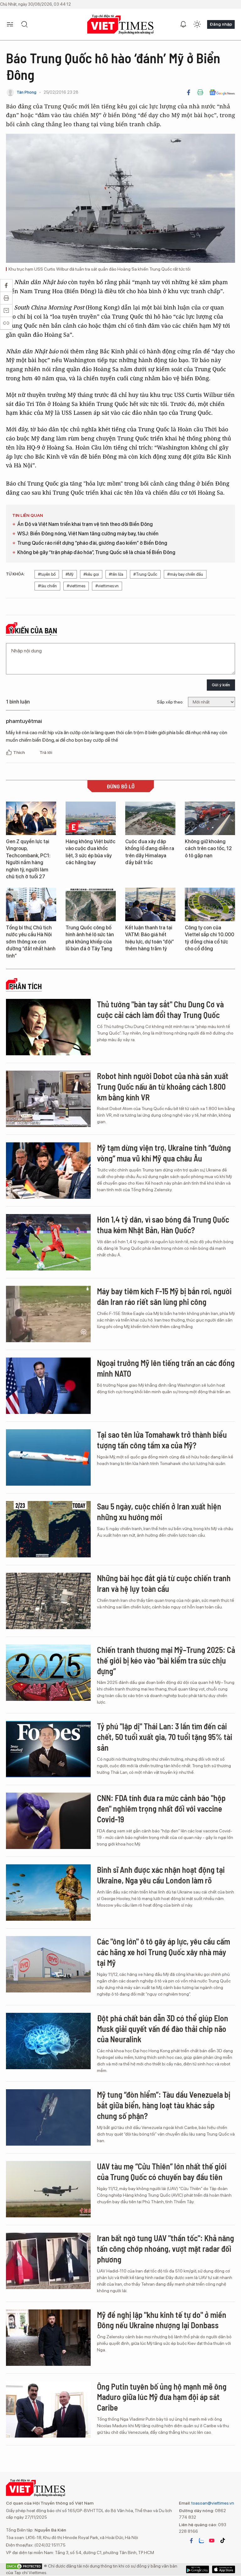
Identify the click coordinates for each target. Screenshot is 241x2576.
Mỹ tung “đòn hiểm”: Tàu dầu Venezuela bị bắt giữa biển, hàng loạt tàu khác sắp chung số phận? (164, 2105)
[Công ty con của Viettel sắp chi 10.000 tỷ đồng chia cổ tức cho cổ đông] (210, 904)
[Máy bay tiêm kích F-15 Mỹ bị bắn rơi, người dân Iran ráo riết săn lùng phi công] (48, 1314)
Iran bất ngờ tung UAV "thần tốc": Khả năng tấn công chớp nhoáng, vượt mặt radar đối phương (166, 2249)
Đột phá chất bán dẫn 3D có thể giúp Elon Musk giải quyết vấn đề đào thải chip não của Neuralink (163, 2029)
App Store (198, 2569)
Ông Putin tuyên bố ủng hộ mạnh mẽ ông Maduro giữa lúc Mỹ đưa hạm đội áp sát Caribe (162, 2397)
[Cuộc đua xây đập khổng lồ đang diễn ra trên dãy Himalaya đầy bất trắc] (150, 818)
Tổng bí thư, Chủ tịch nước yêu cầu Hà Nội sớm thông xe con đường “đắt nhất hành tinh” (31, 942)
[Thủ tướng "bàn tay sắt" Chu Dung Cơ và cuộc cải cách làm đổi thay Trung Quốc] (48, 1027)
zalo (201, 2541)
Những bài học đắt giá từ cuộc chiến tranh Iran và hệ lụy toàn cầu (164, 1583)
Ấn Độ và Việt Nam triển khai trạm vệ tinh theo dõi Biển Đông (85, 524)
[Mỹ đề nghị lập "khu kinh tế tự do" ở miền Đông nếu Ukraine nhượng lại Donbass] (48, 2338)
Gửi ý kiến (221, 685)
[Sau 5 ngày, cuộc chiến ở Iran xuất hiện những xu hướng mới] (48, 1529)
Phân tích (25, 986)
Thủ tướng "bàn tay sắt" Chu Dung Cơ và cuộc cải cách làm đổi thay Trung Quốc (160, 1009)
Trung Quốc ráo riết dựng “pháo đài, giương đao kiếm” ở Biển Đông (92, 543)
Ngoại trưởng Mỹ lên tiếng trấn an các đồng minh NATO (166, 1368)
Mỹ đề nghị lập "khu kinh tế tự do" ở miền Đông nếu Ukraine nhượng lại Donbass (162, 2320)
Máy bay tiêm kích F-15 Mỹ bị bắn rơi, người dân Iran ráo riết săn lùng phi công (164, 1296)
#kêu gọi (91, 574)
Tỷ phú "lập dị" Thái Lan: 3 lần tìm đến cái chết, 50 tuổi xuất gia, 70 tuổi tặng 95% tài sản (165, 1737)
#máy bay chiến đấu (185, 574)
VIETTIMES (120, 25)
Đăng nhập (221, 24)
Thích (19, 752)
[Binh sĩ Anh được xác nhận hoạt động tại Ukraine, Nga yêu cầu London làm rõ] (48, 1893)
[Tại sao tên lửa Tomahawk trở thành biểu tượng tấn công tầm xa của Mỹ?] (48, 1457)
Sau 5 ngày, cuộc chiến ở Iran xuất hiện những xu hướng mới (159, 1511)
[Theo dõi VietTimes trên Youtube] (212, 2541)
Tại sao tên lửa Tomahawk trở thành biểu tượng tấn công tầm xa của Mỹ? (162, 1440)
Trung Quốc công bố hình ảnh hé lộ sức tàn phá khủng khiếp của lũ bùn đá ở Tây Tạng (90, 938)
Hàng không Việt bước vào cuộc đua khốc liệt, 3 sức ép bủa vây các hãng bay (91, 852)
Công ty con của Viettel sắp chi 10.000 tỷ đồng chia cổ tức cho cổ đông (209, 938)
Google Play (224, 2569)
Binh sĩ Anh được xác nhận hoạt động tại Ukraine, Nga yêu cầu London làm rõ (161, 1875)
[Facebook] (189, 92)
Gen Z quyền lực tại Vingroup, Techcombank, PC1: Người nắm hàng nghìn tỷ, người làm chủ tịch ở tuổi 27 (28, 859)
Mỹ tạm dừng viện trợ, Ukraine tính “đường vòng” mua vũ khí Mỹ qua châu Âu (164, 1153)
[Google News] (222, 92)
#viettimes (76, 586)
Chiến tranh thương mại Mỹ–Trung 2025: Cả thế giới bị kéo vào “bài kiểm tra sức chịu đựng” (166, 1660)
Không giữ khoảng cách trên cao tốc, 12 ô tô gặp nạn (208, 849)
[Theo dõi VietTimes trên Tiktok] (222, 2541)
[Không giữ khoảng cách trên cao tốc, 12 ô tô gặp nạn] (210, 818)
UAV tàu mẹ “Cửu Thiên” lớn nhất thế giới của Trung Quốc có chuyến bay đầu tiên (162, 2171)
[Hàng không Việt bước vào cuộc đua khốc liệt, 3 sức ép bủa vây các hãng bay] (91, 818)
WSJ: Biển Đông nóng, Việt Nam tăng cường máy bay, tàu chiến (88, 534)
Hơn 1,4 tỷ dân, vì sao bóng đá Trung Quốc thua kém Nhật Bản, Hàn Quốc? (163, 1225)
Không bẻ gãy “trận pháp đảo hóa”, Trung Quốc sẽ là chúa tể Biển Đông (96, 552)
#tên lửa (116, 574)
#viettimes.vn (107, 586)
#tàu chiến (47, 586)
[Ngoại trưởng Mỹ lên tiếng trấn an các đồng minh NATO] (48, 1386)
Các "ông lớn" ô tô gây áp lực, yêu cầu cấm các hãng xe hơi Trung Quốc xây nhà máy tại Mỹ (163, 1952)
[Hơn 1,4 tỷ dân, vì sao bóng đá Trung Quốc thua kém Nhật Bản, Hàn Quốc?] (48, 1242)
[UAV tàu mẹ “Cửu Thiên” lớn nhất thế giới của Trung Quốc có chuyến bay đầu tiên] (48, 2189)
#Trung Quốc (145, 574)
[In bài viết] (200, 92)
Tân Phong (27, 92)
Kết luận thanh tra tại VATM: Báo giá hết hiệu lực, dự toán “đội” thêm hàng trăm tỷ (150, 938)
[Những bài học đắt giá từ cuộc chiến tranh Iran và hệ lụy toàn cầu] (48, 1601)
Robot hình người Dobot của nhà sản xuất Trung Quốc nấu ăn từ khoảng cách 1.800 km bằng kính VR (163, 1086)
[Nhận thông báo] (183, 24)
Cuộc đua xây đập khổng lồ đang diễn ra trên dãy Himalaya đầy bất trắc (150, 852)
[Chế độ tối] (197, 24)
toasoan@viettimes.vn (212, 2503)
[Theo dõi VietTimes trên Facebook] (191, 2541)
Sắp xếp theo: (170, 702)
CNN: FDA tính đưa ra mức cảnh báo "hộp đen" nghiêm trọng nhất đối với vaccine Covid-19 (161, 1808)
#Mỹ (70, 574)
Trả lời (46, 752)
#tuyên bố (47, 574)
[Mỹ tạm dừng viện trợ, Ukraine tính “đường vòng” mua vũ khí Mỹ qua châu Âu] (48, 1171)
